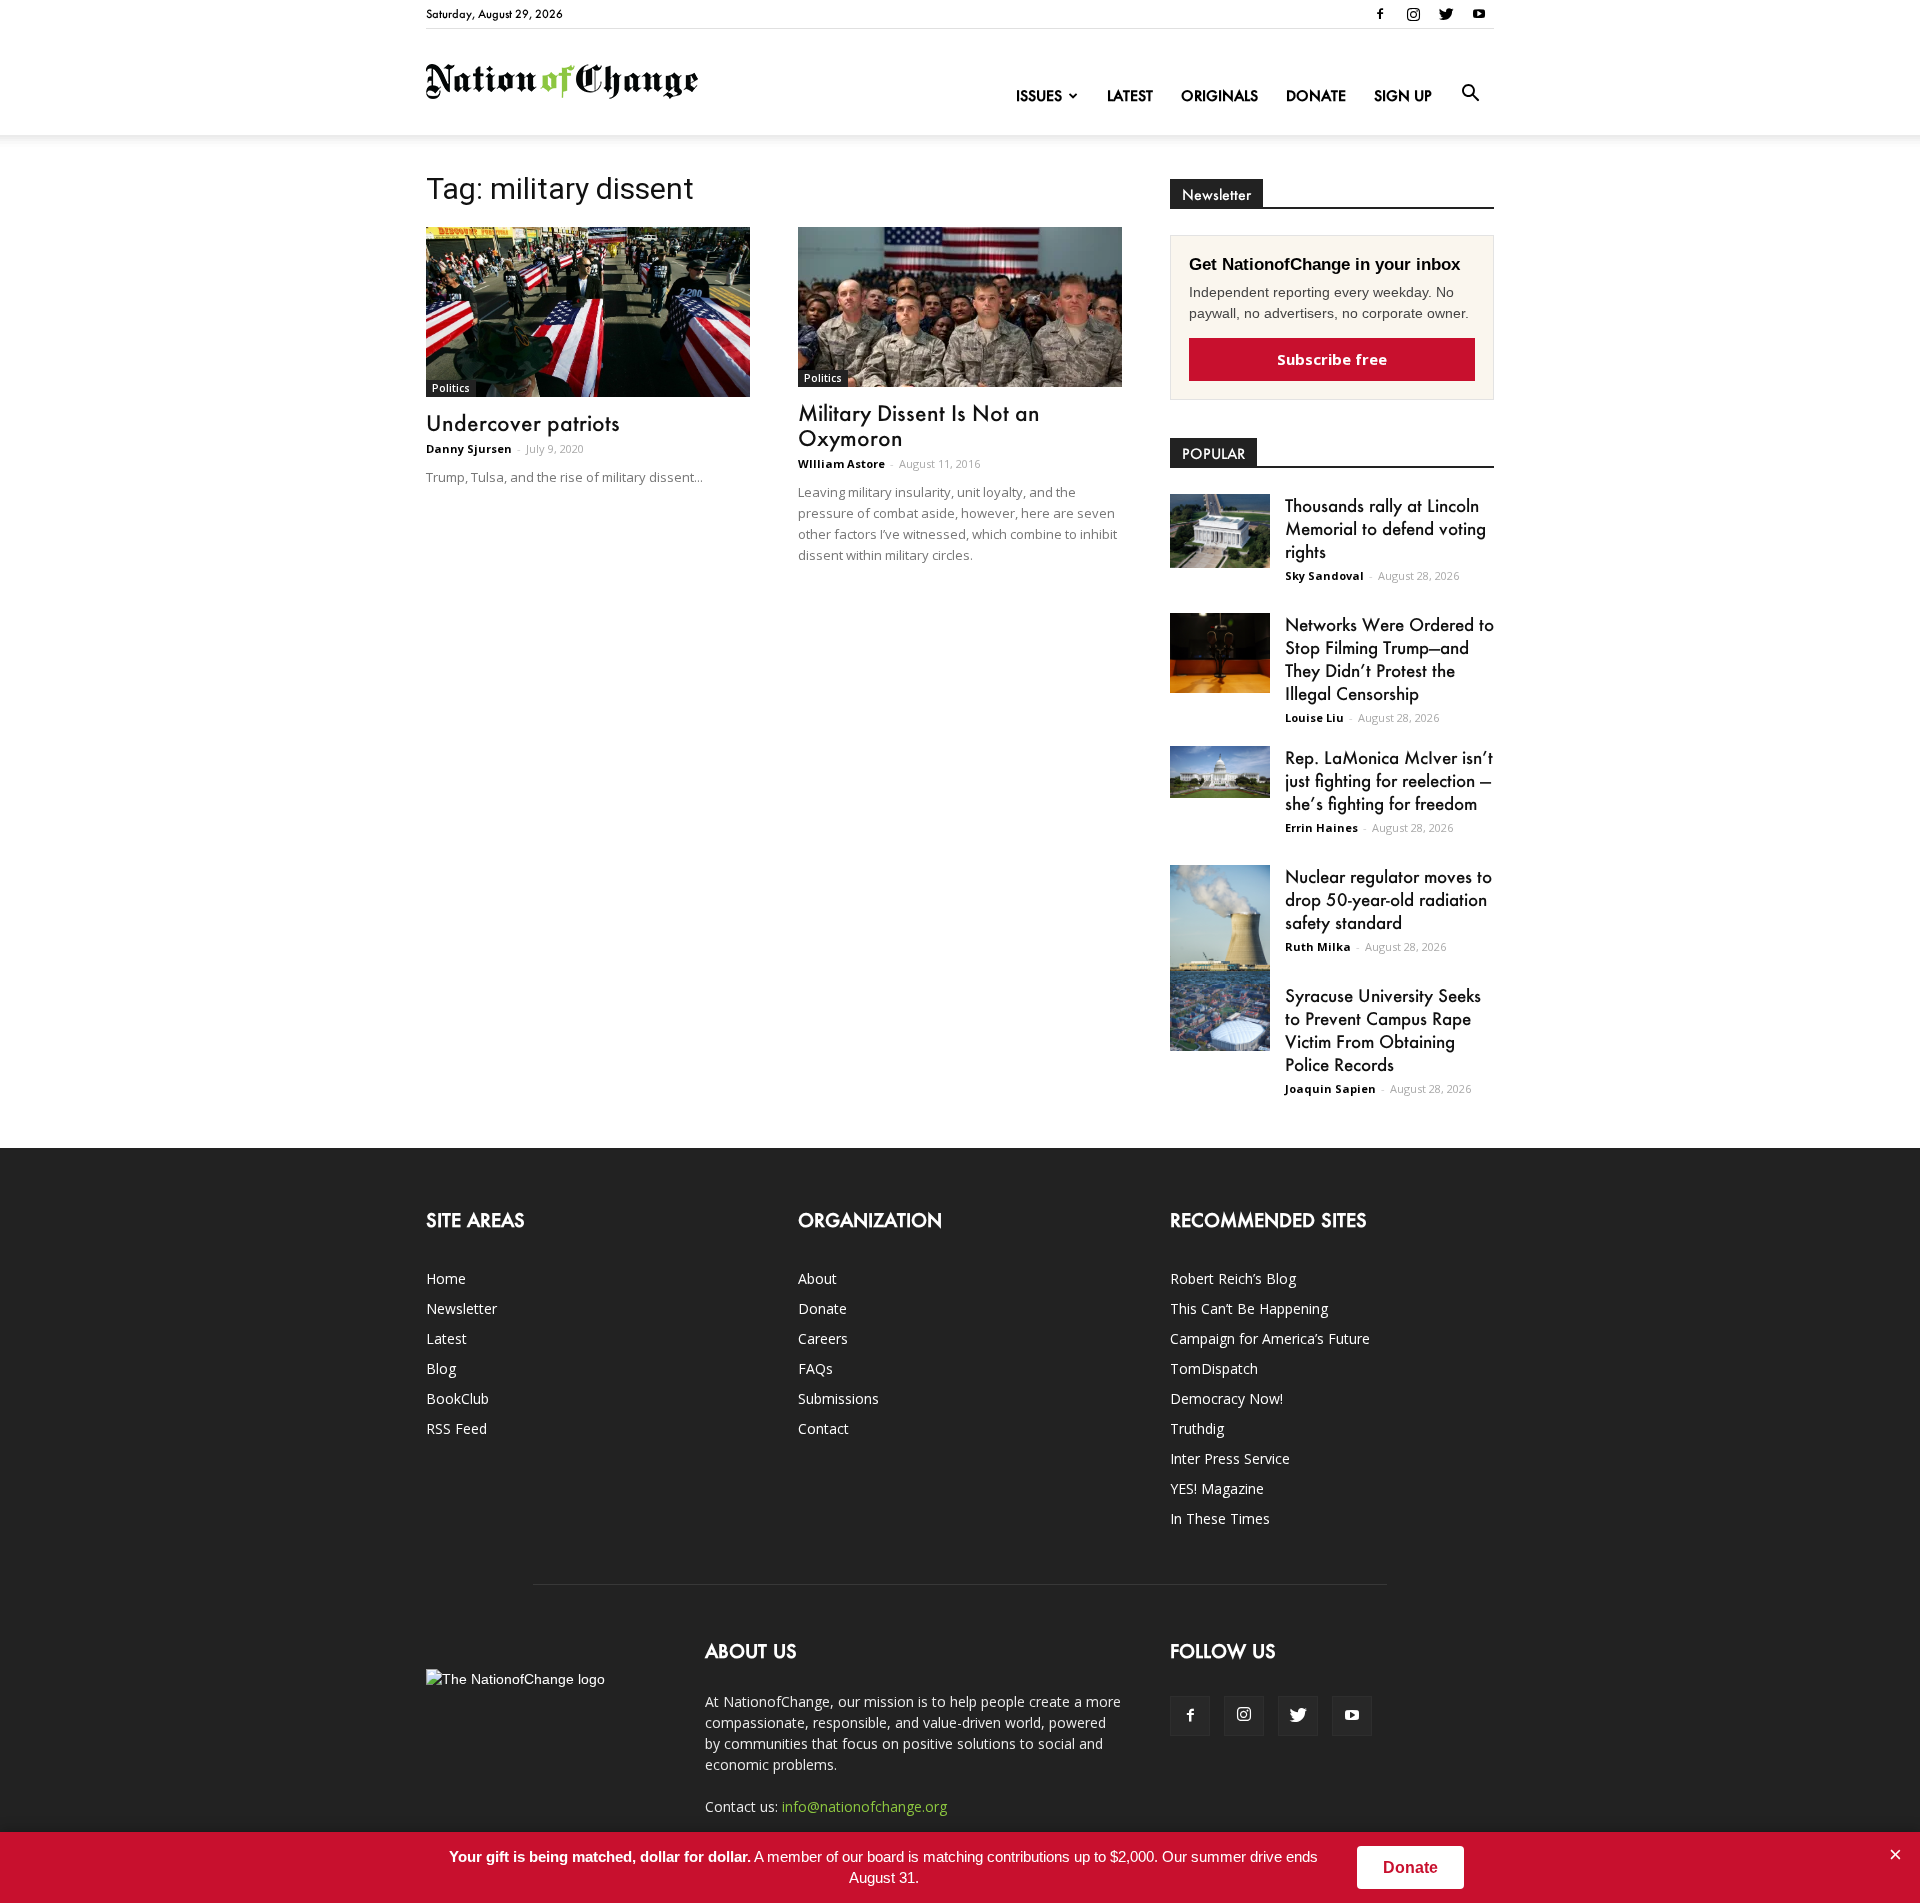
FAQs (815, 1368)
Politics (451, 388)
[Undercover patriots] (588, 312)
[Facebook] (1380, 14)
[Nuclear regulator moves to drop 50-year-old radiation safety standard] (1220, 928)
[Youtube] (1479, 14)
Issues (1039, 95)
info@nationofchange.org (864, 1806)
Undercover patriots (523, 422)
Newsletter (461, 1308)
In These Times (1220, 1518)
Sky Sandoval (1324, 575)
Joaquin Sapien (1330, 1088)
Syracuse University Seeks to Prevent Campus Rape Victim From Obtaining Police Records (1383, 1029)
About (817, 1278)
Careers (823, 1338)
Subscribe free (1332, 359)
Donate (1316, 95)
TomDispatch (1214, 1368)
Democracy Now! (1226, 1398)
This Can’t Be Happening (1249, 1308)
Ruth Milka (1318, 946)
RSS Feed (456, 1428)
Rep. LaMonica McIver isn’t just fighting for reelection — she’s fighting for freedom (1389, 780)
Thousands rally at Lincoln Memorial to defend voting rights (1385, 528)
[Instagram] (1413, 14)
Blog (441, 1368)
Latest (1130, 95)
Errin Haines (1321, 827)
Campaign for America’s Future (1270, 1338)
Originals (1219, 95)
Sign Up (1403, 95)
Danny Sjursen (469, 448)
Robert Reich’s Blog (1233, 1278)
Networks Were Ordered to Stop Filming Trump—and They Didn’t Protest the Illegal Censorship (1389, 658)
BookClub (457, 1398)
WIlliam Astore (841, 463)
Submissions (838, 1398)
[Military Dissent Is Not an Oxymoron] (960, 307)
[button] (1470, 94)
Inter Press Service (1230, 1458)
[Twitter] (1446, 14)
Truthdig (1197, 1428)
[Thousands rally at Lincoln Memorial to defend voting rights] (1220, 531)
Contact (823, 1428)
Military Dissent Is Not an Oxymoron (919, 425)
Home (446, 1278)
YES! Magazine (1217, 1488)
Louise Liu (1314, 717)
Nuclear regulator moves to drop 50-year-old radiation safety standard (1388, 899)
